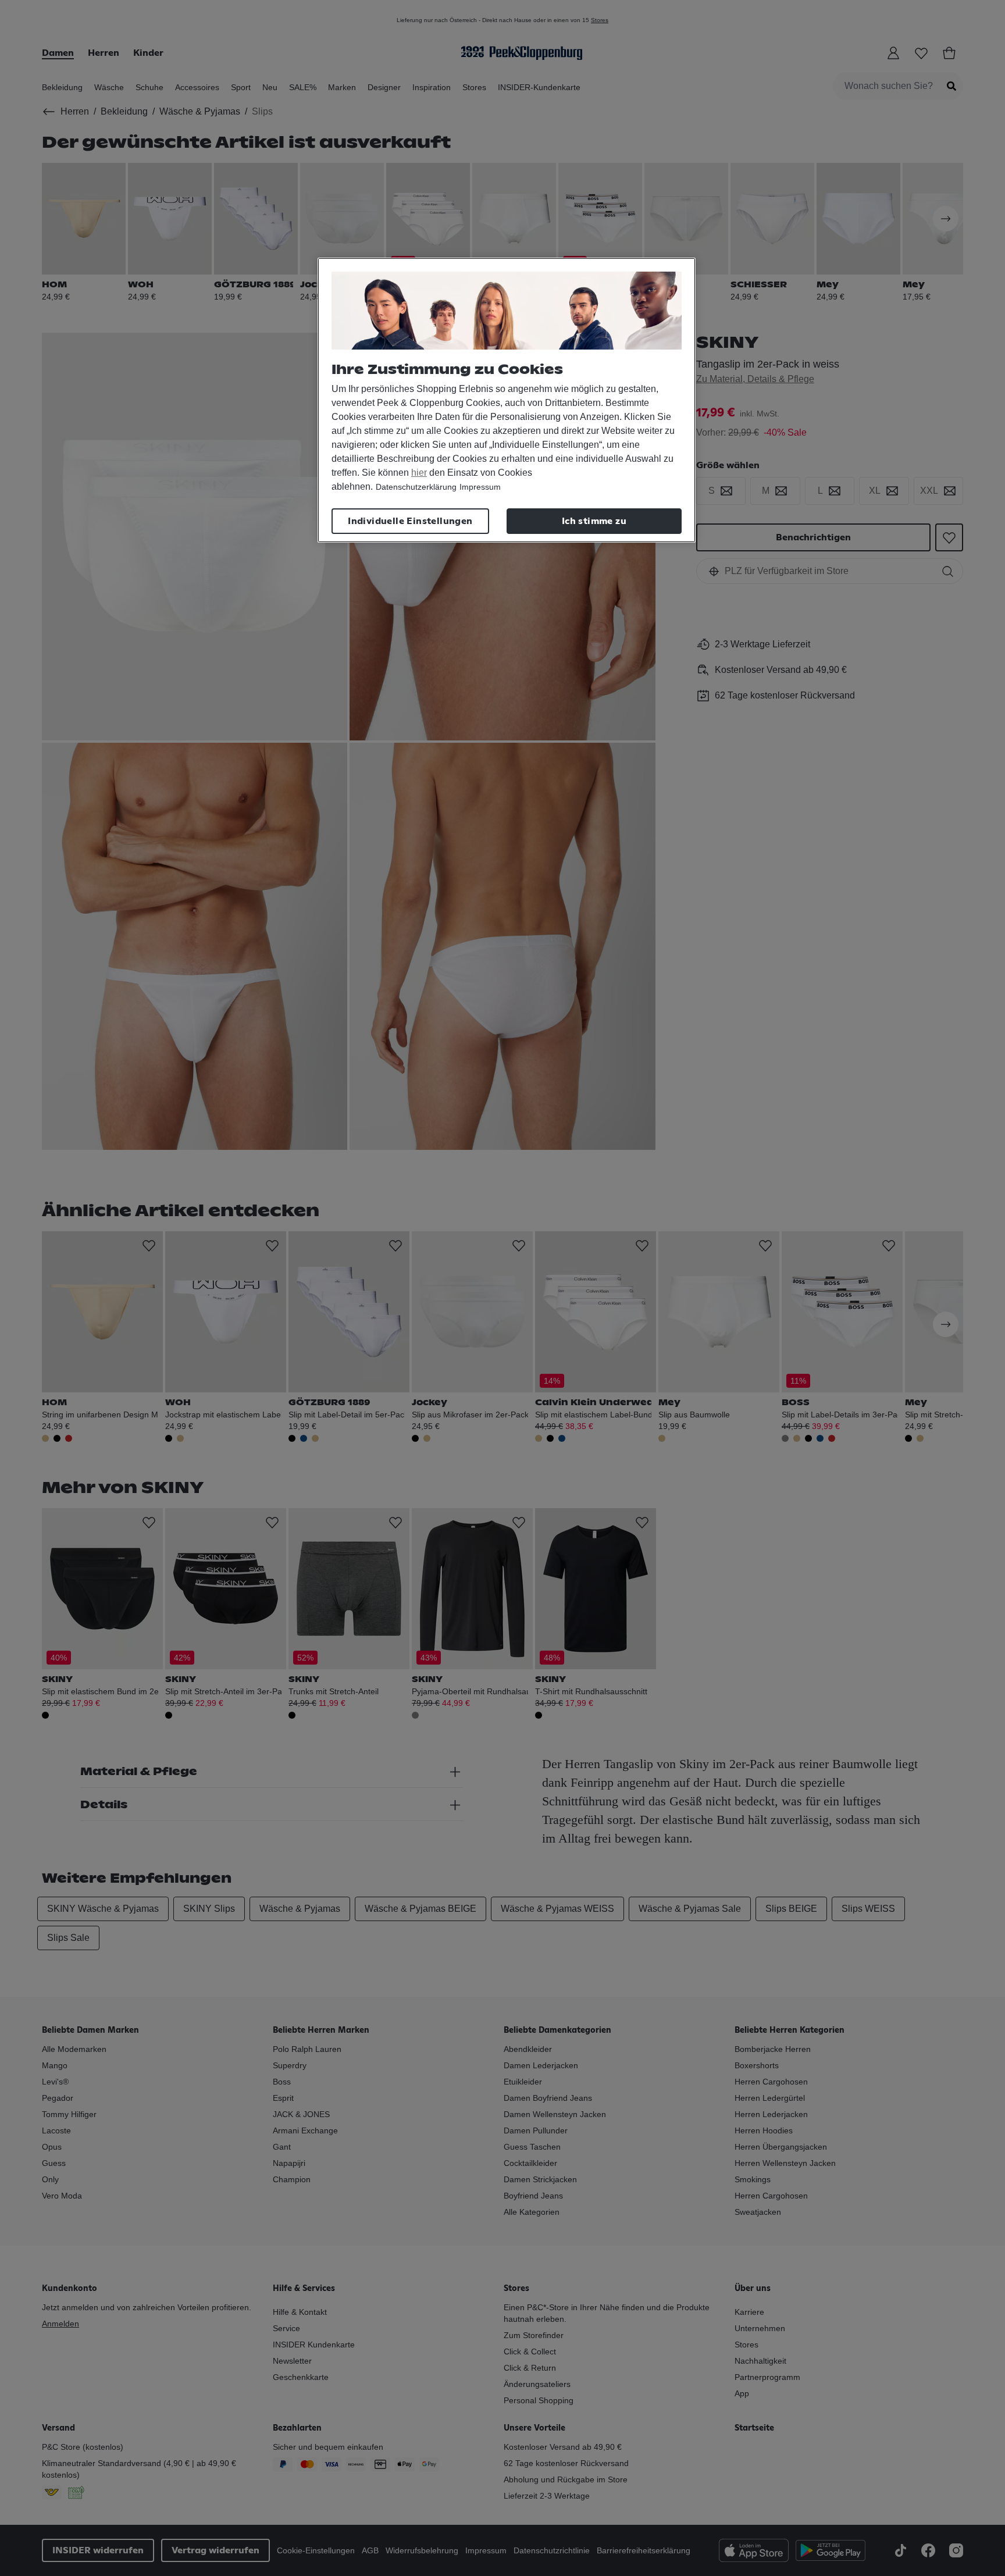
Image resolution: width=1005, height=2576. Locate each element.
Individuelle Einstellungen (410, 521)
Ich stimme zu (594, 521)
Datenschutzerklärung (416, 487)
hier (419, 473)
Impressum (480, 487)
